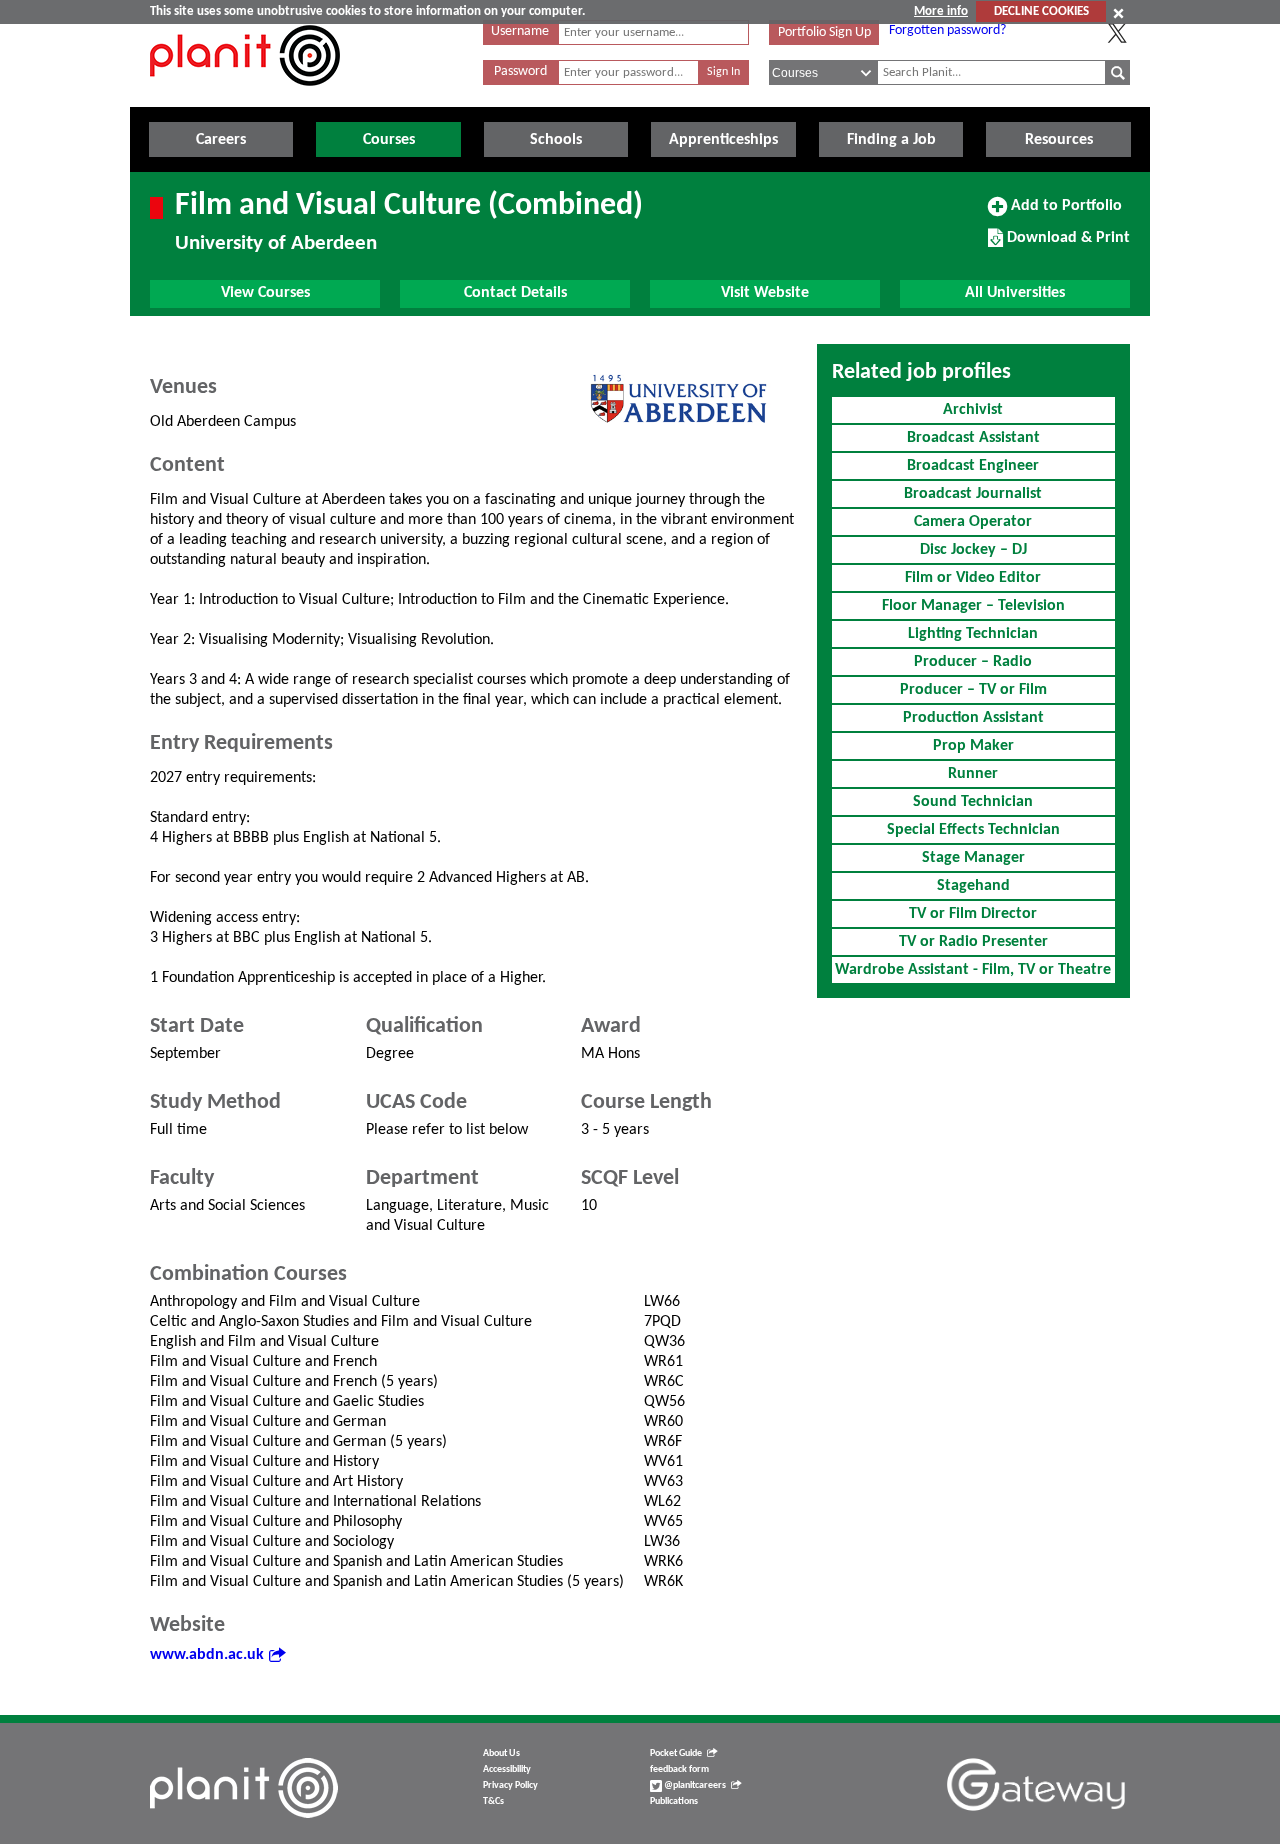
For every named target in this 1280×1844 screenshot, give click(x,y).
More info (941, 11)
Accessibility (507, 1769)
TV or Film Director (973, 914)
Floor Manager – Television (973, 606)
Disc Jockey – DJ (973, 550)
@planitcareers (694, 1785)
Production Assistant (973, 718)
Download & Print (1066, 245)
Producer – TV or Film (973, 690)
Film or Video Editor (973, 578)
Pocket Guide (676, 1753)
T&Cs (493, 1801)
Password (520, 71)
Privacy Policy (510, 1785)
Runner (973, 774)
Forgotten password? (947, 30)
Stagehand (973, 886)
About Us (501, 1753)
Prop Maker (973, 746)
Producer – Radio (973, 662)
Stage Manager (973, 858)
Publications (674, 1801)
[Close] (1118, 13)
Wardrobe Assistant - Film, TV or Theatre (973, 970)
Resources (1059, 140)
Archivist (973, 410)
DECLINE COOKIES (1041, 11)
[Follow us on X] (1117, 33)
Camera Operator (973, 522)
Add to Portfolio (1064, 213)
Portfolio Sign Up (824, 32)
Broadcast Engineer (973, 466)
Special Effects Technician (973, 830)
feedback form (679, 1769)
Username (520, 31)
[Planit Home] (245, 97)
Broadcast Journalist (973, 494)
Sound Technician (973, 802)
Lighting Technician (973, 634)
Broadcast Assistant (973, 438)
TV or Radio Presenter (973, 942)
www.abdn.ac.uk (207, 1655)
